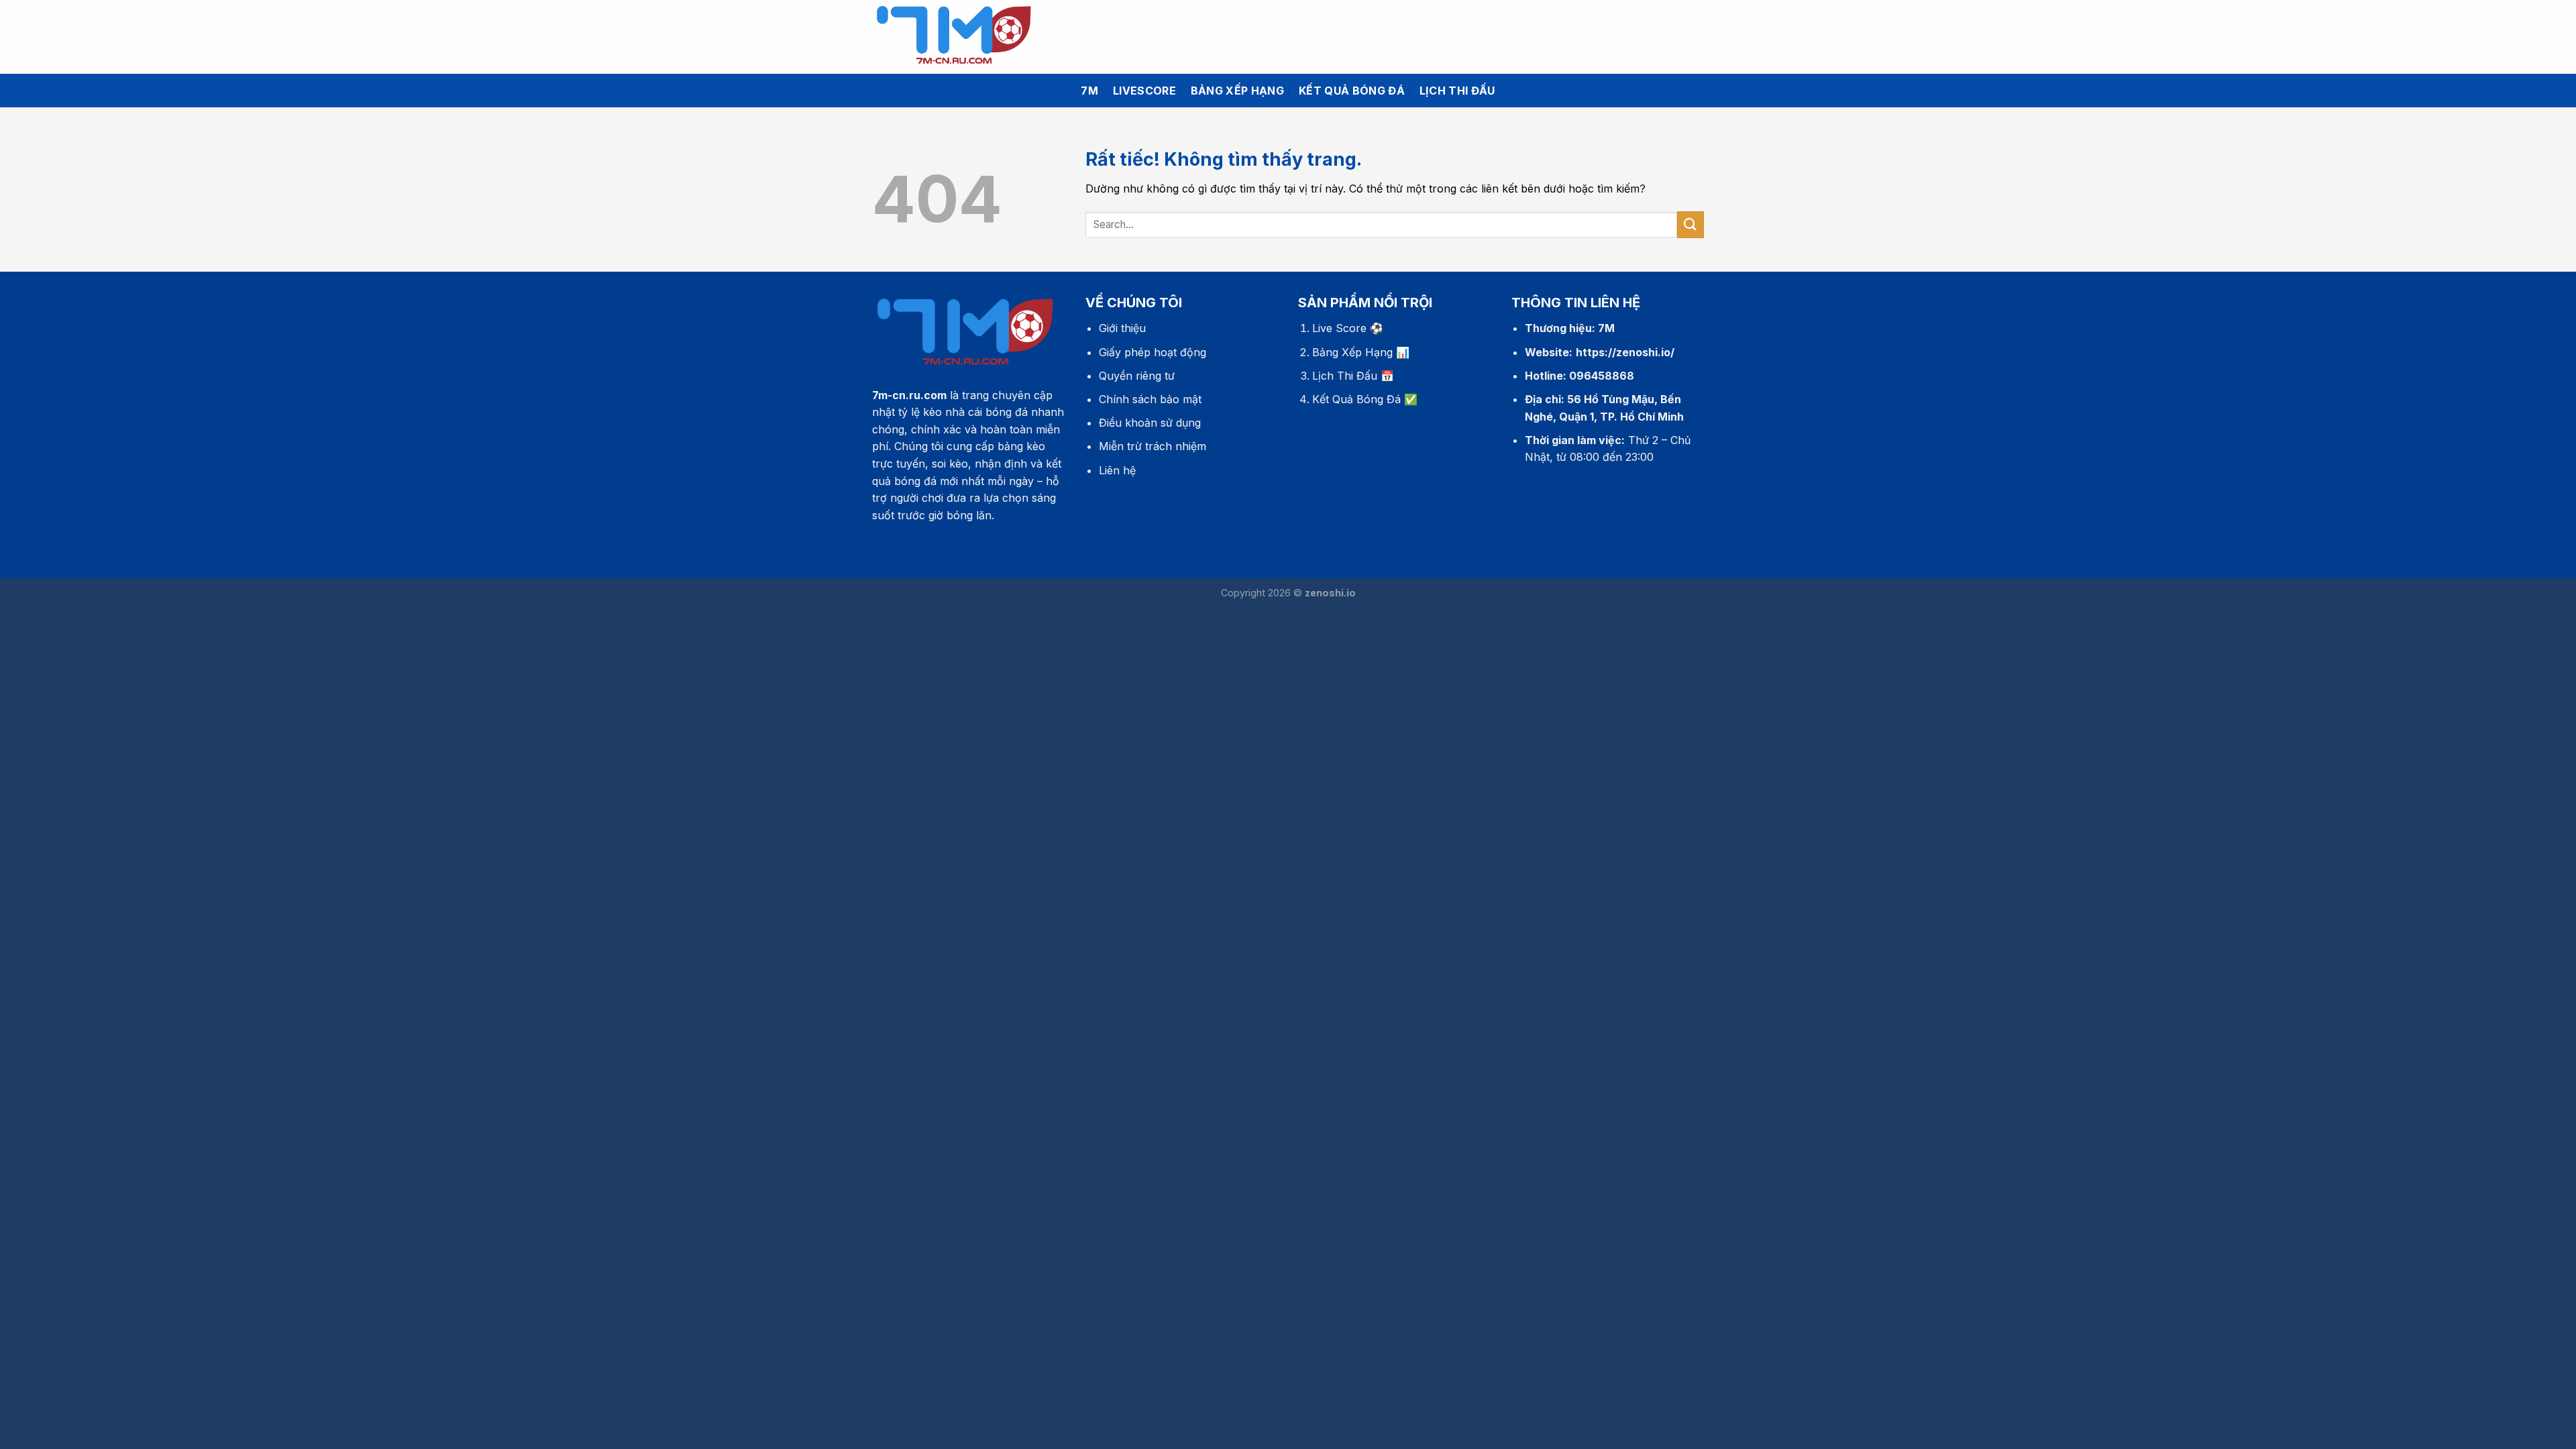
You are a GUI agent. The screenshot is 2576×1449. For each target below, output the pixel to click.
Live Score (1339, 328)
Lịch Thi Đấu (1345, 376)
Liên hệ (1117, 470)
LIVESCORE (1144, 91)
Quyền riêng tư (1137, 376)
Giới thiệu (1122, 328)
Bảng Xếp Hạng (1352, 352)
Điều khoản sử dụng (1150, 423)
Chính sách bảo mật (1150, 399)
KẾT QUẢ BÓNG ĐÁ (1352, 91)
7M (1089, 91)
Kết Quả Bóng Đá (1356, 399)
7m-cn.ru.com (909, 395)
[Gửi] (1690, 224)
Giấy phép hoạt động (1152, 352)
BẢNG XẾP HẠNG (1237, 91)
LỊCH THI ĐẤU (1457, 91)
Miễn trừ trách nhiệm (1152, 446)
